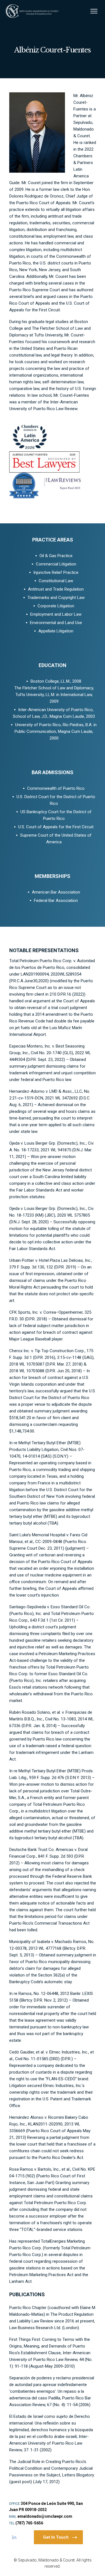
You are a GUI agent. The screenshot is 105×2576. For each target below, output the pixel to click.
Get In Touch (56, 2537)
